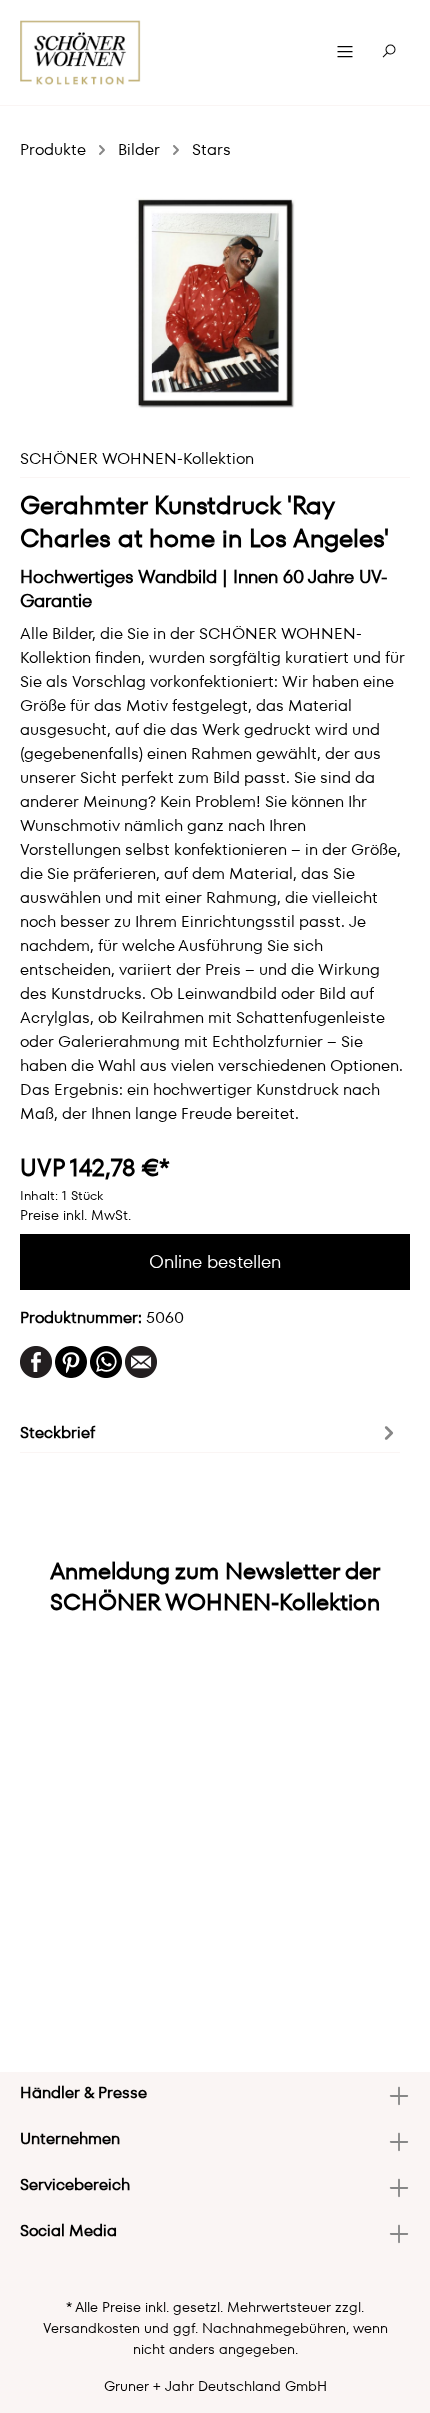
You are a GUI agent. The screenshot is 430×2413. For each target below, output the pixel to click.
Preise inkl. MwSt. (75, 1215)
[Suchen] (389, 52)
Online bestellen (215, 1261)
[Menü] (345, 52)
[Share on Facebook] (36, 1360)
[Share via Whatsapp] (106, 1360)
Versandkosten (91, 2328)
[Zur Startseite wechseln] (80, 52)
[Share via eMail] (141, 1360)
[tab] (210, 1431)
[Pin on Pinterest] (71, 1360)
